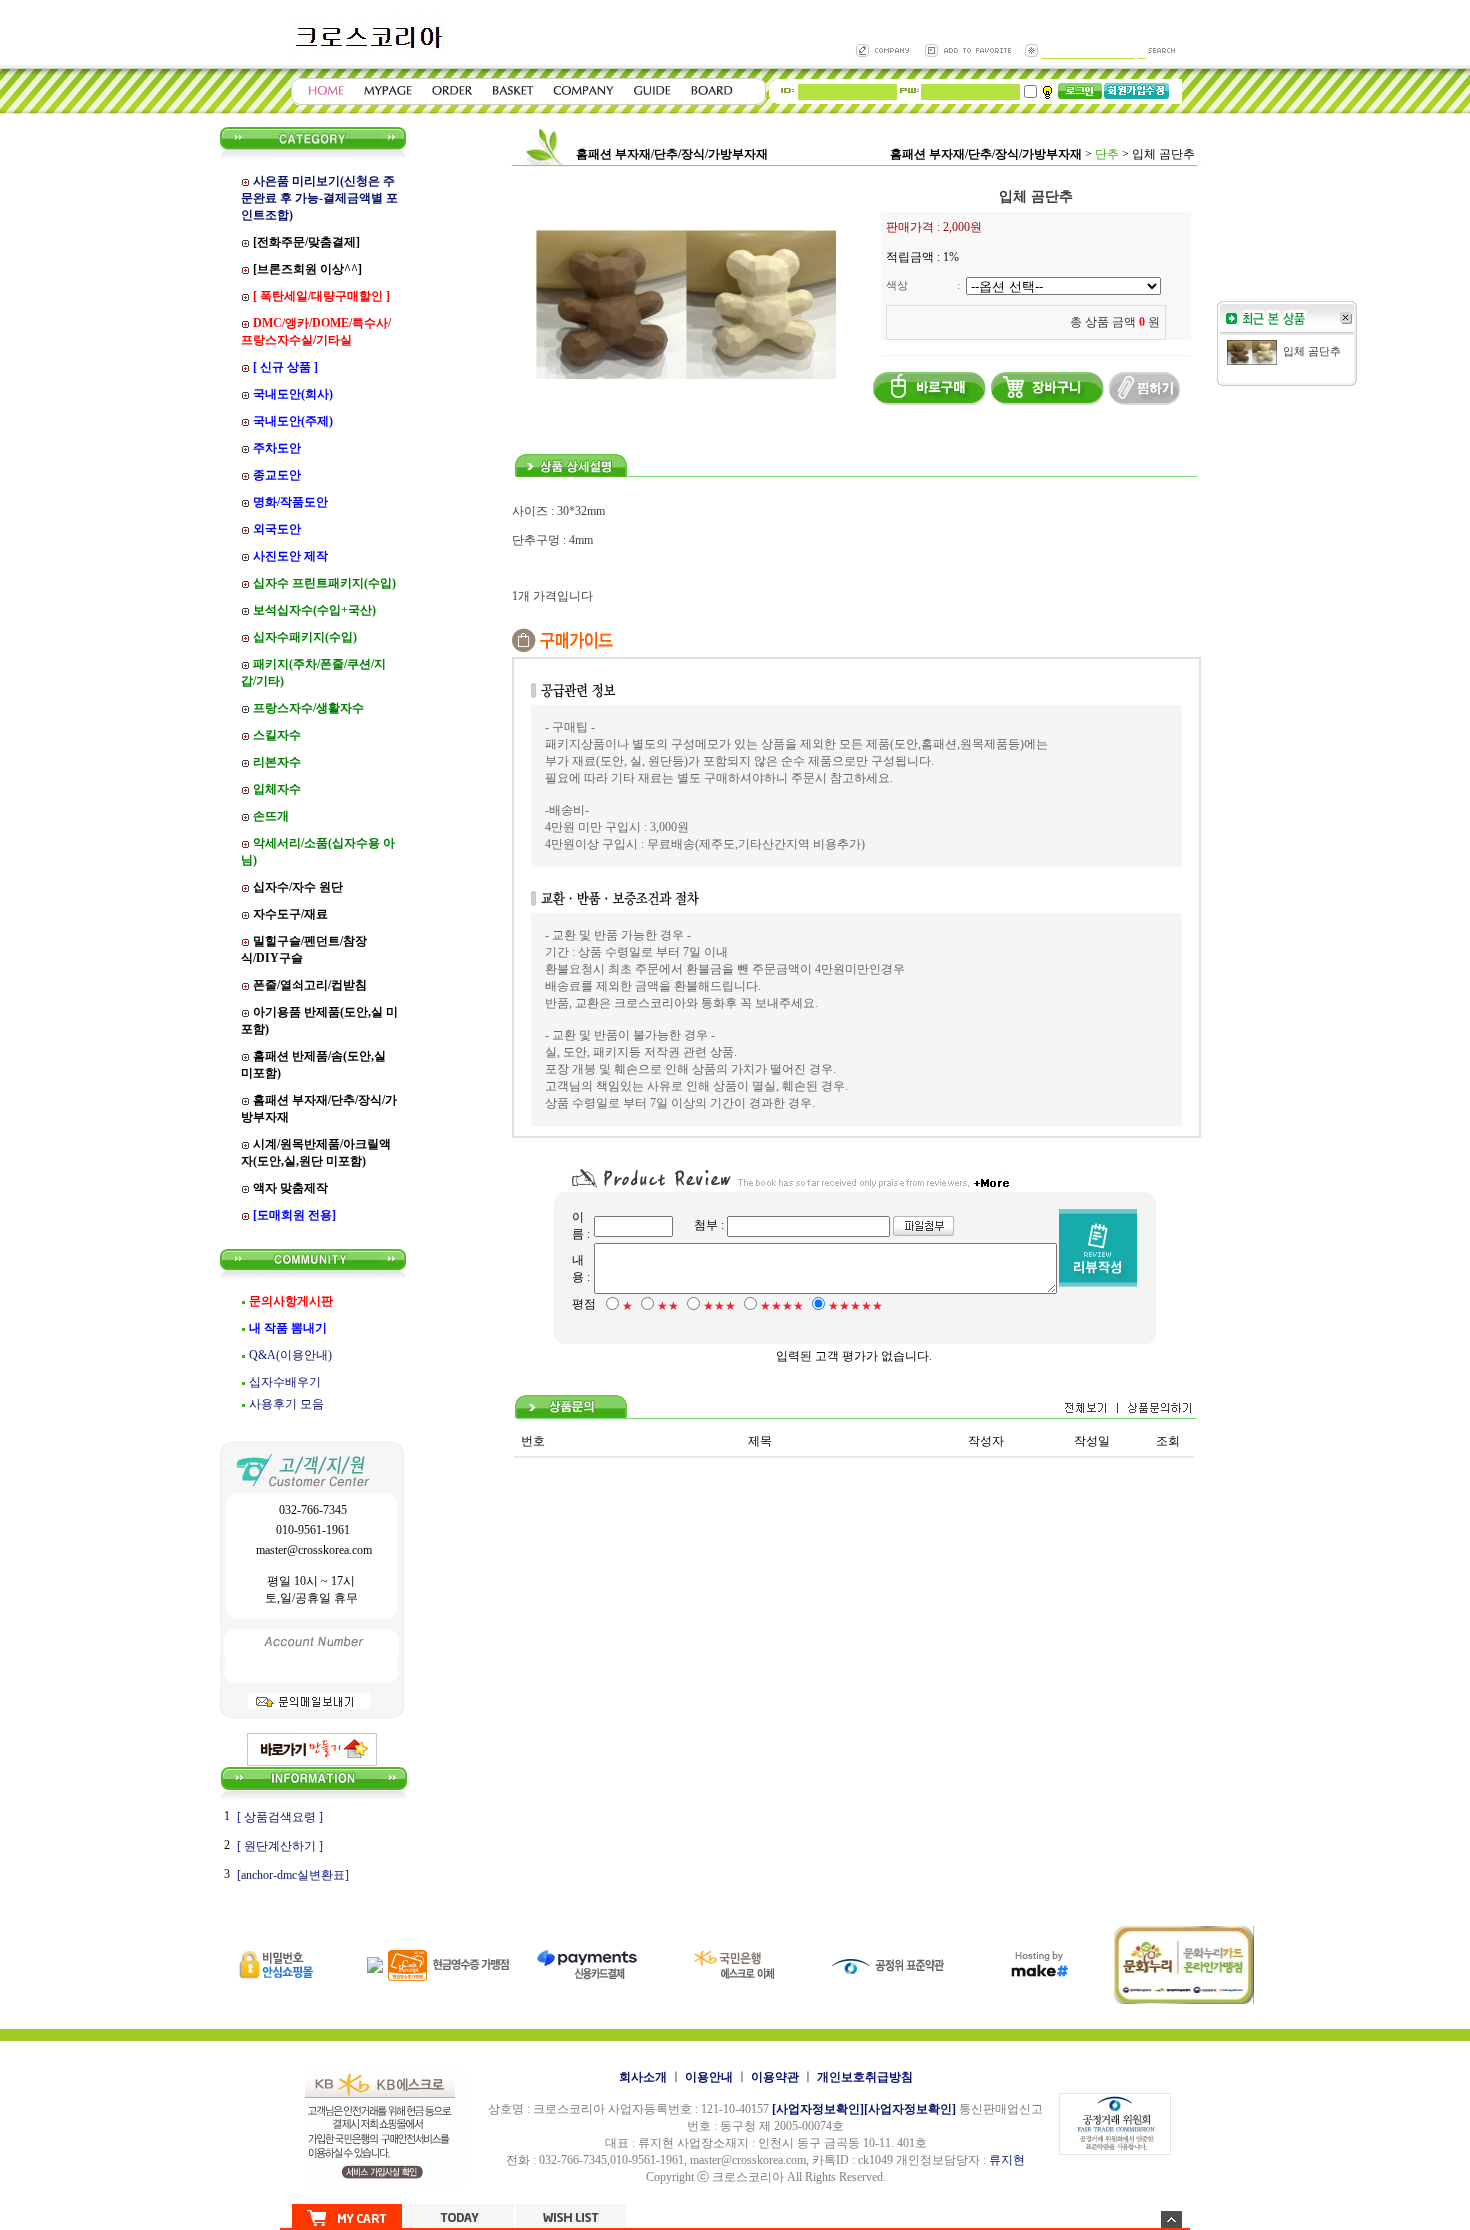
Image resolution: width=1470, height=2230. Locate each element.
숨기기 (1171, 2219)
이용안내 (709, 2077)
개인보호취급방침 (865, 2077)
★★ (668, 1306)
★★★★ (782, 1306)
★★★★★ (855, 1306)
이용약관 (775, 2077)
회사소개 (643, 2077)
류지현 (1007, 2160)
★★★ (719, 1306)
